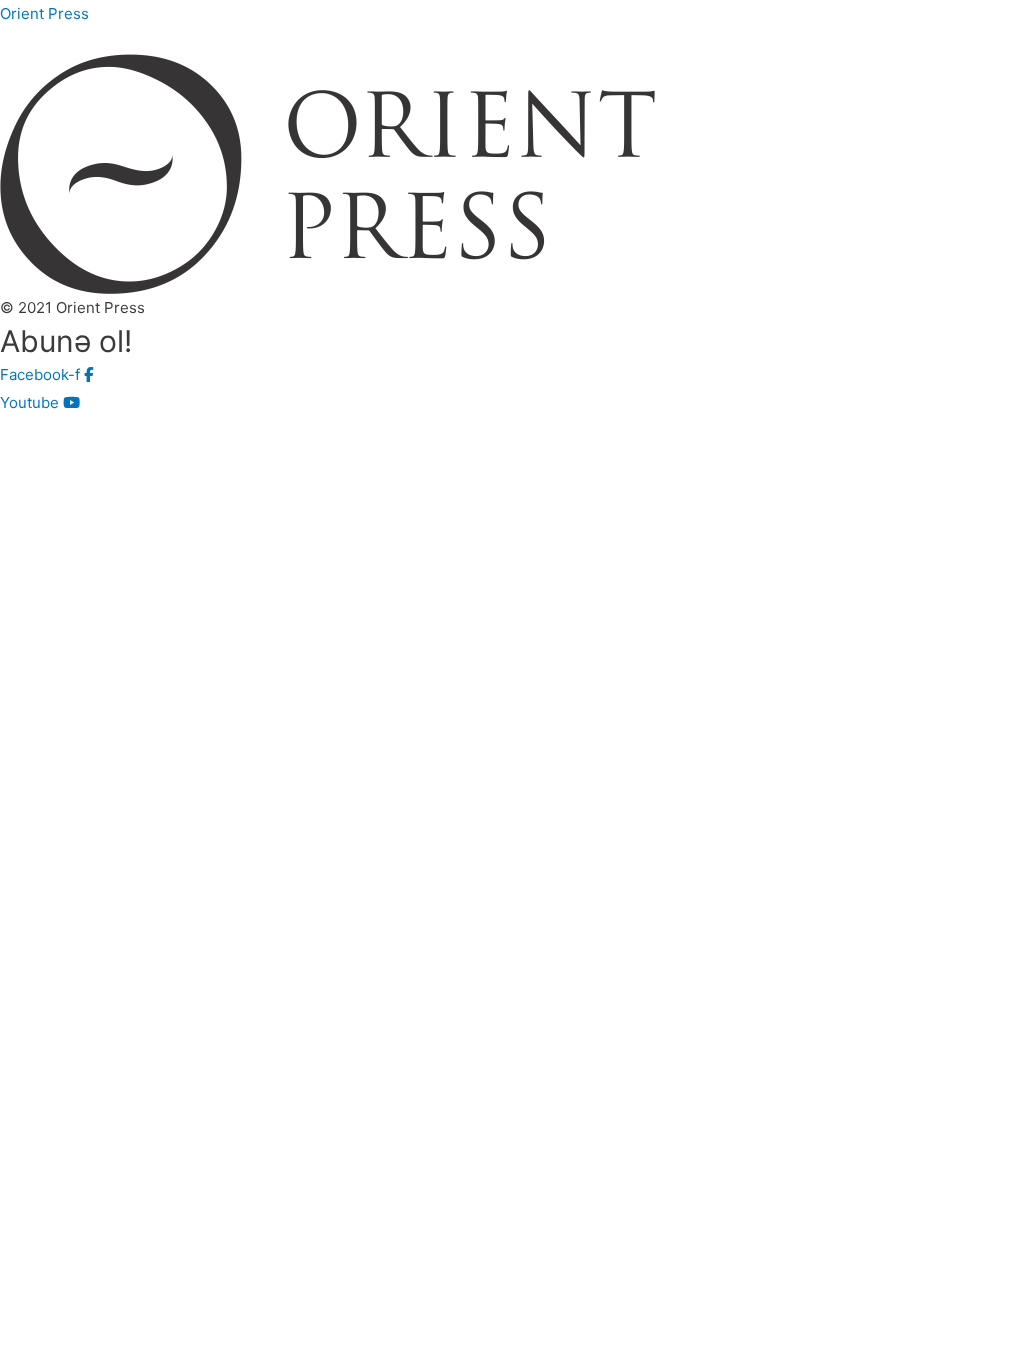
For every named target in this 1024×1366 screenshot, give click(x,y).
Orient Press (44, 13)
